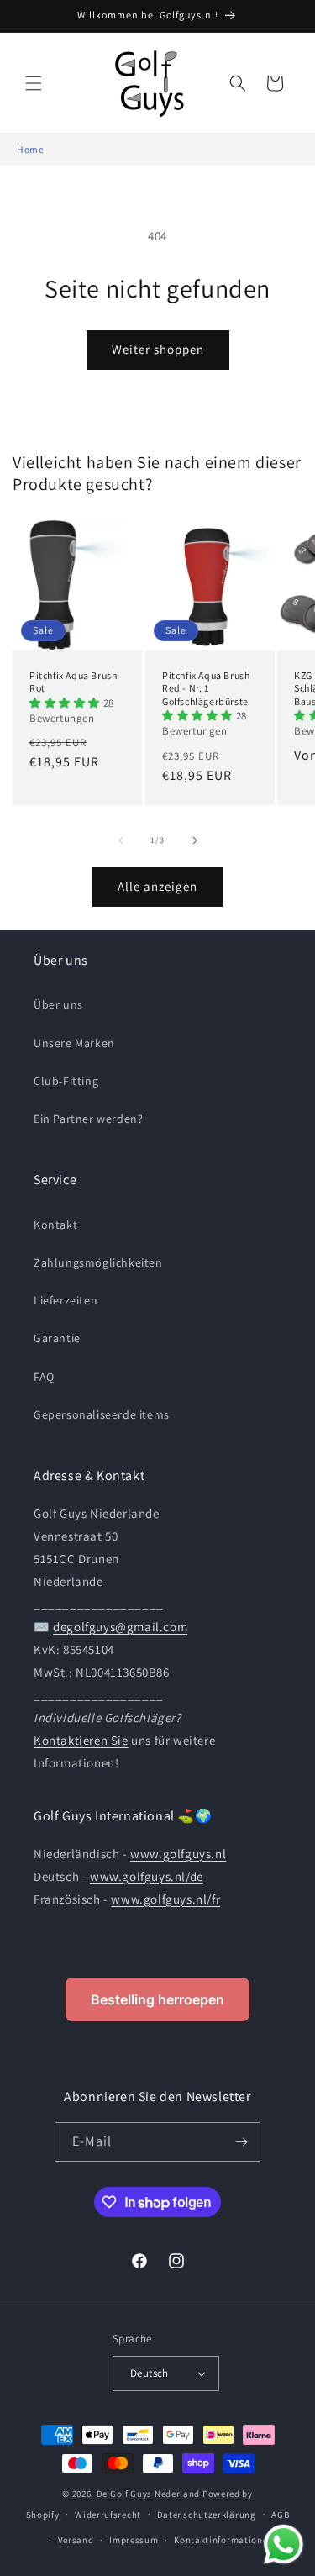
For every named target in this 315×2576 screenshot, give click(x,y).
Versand (76, 2540)
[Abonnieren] (241, 2142)
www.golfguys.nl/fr (165, 1899)
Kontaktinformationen (223, 2540)
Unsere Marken (74, 1043)
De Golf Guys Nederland (148, 2494)
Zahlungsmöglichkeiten (98, 1262)
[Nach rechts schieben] (195, 840)
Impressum (134, 2540)
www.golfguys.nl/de (147, 1876)
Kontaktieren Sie (81, 1740)
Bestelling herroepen (157, 1999)
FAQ (44, 1377)
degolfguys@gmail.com (120, 1627)
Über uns (58, 1004)
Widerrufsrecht (108, 2515)
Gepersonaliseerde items (102, 1414)
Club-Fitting (66, 1081)
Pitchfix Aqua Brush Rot (73, 681)
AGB (280, 2515)
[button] (34, 83)
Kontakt (55, 1225)
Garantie (57, 1338)
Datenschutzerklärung (207, 2515)
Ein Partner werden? (88, 1119)
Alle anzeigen (157, 886)
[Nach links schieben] (121, 840)
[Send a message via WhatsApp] (283, 2544)
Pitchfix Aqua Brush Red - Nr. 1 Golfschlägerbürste (206, 687)
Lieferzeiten (66, 1300)
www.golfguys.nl (178, 1854)
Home (30, 149)
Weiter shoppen (158, 349)
